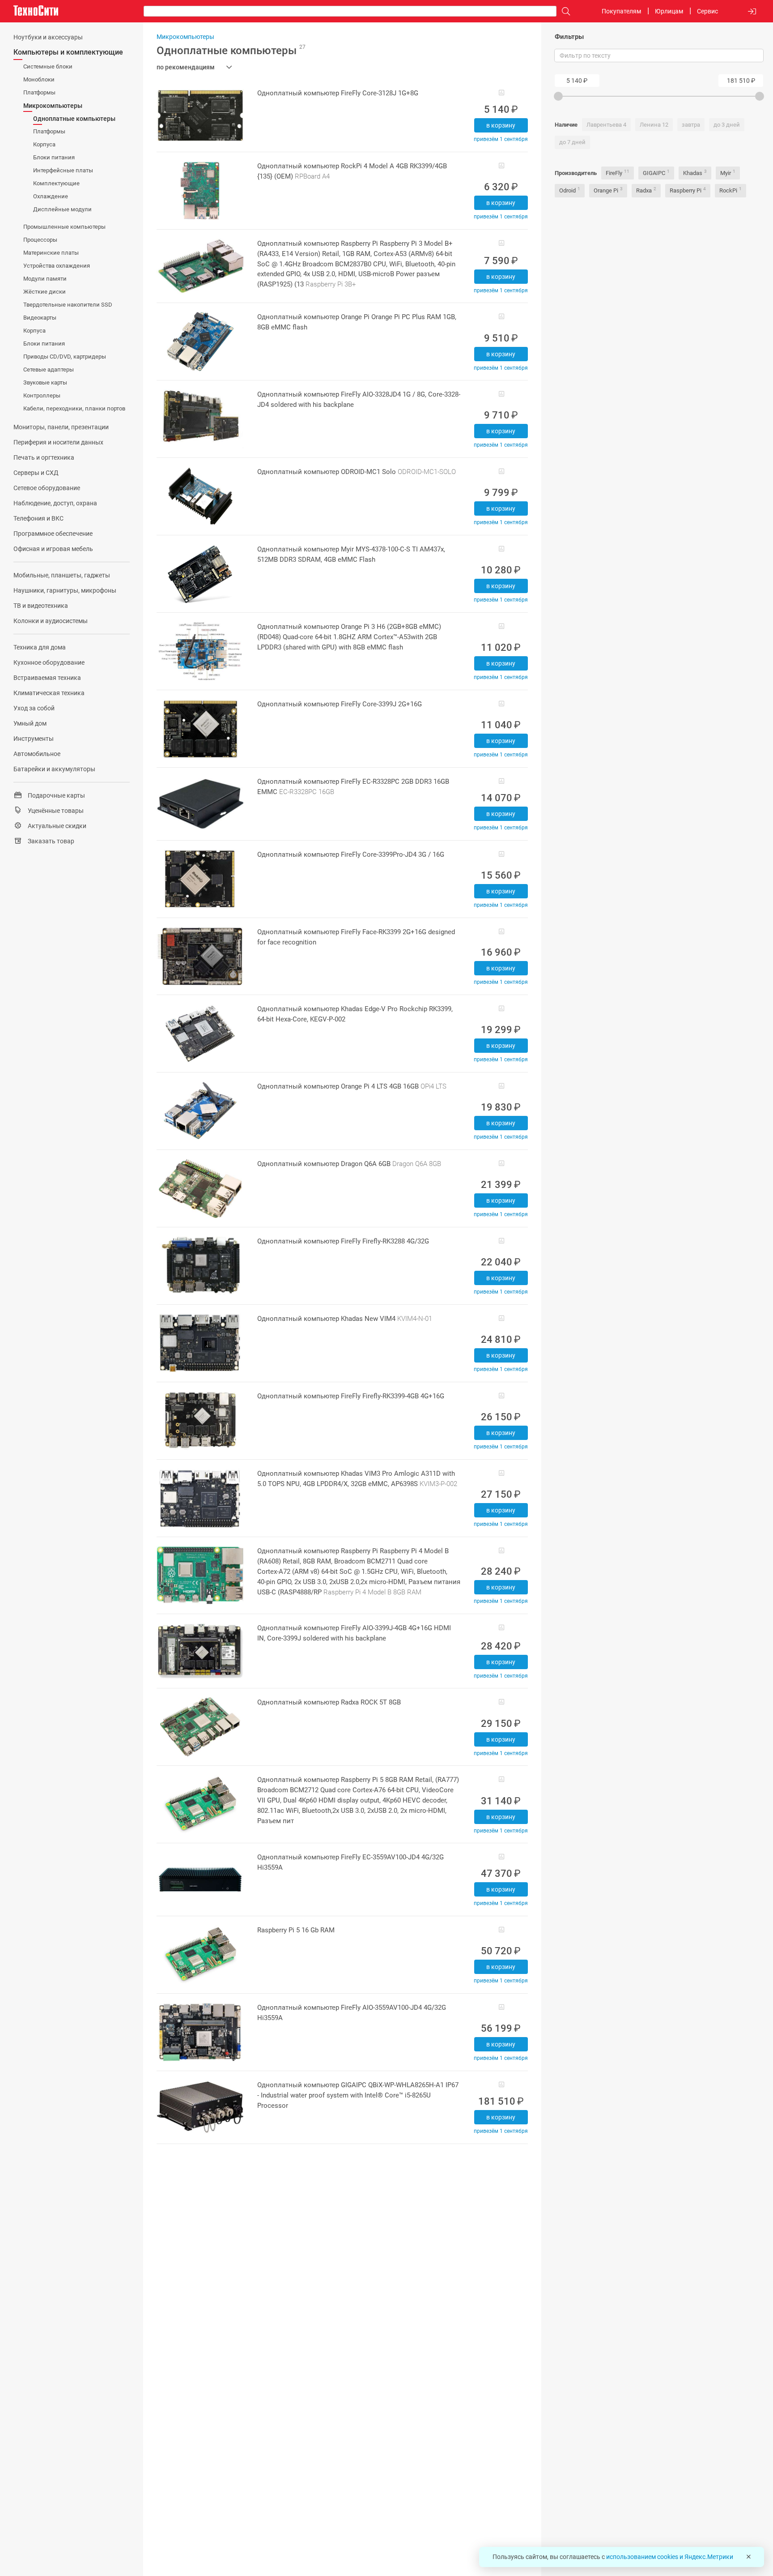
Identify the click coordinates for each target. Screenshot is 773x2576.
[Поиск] (564, 11)
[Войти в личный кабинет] (752, 11)
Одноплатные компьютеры (231, 51)
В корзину (501, 125)
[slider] (558, 96)
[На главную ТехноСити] (36, 11)
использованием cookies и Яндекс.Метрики (670, 2557)
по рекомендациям (186, 67)
